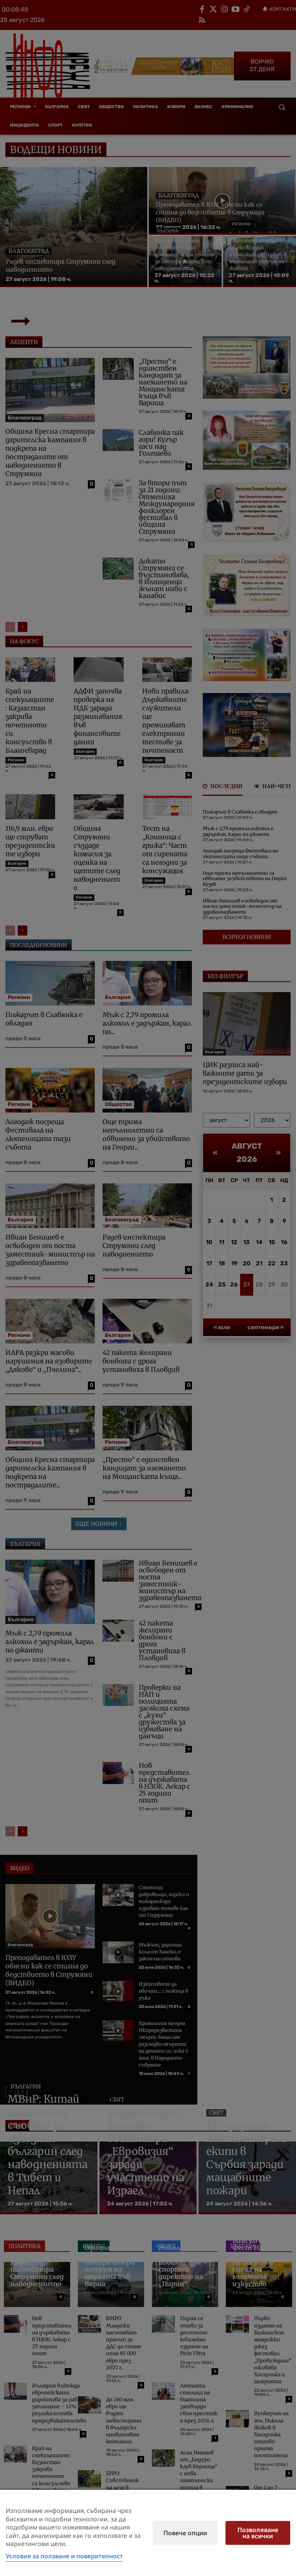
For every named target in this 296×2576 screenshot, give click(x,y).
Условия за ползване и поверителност (64, 2556)
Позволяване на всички (258, 2533)
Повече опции (185, 2533)
